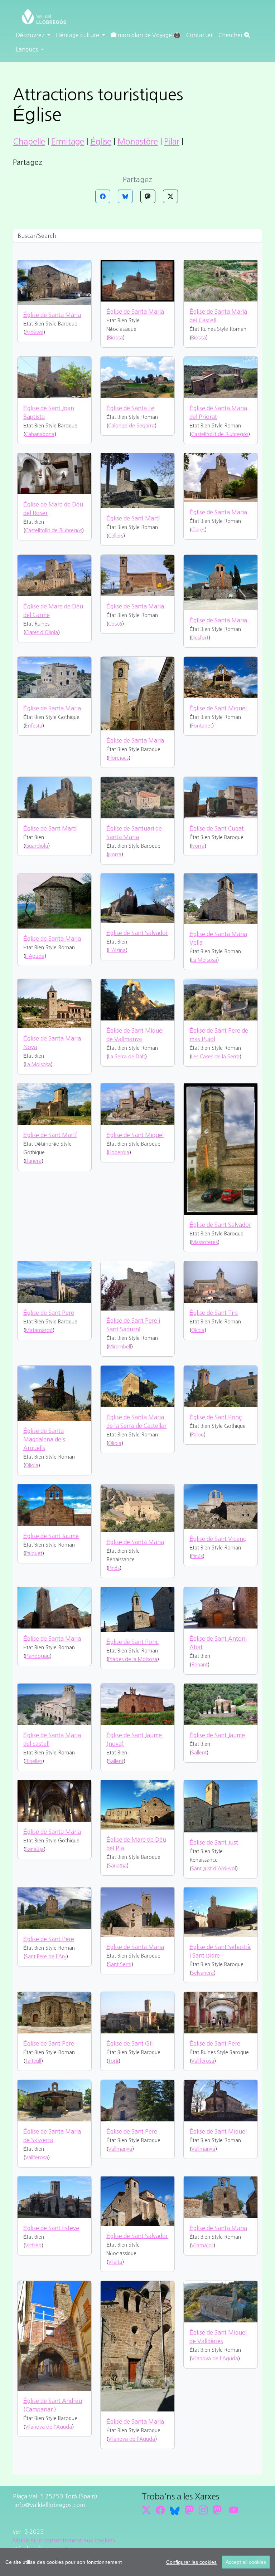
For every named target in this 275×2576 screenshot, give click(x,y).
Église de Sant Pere (49, 1313)
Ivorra (115, 854)
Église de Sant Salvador (137, 933)
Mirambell (120, 1347)
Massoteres (204, 1242)
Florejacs (118, 758)
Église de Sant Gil (129, 2043)
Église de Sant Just (214, 1842)
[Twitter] (170, 196)
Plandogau (37, 1656)
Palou (197, 1435)
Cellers (116, 536)
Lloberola (119, 1152)
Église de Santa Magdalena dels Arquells (44, 1439)
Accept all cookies (246, 2562)
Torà (113, 2061)
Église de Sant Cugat (217, 828)
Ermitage (68, 142)
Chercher (231, 35)
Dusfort (200, 638)
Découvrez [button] (31, 35)
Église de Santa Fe (130, 408)
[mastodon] (217, 2510)
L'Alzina (117, 950)
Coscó (115, 624)
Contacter (199, 35)
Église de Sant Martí (133, 518)
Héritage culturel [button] (78, 35)
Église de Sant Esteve (51, 2228)
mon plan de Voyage (147, 35)
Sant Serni (120, 1964)
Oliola (198, 1330)
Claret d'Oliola (42, 632)
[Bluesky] (125, 196)
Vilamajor (202, 2246)
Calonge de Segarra (131, 426)
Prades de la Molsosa (133, 1659)
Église (101, 142)
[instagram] (203, 2510)
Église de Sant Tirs (214, 1313)
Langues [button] (28, 49)
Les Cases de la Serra (215, 1057)
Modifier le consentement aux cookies (64, 2540)
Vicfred (33, 2246)
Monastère (138, 142)
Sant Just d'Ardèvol (214, 1869)
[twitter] (146, 2510)
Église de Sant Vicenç (218, 1539)
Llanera (33, 1161)
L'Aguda (35, 956)
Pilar (172, 142)
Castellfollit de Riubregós (220, 434)
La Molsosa (204, 960)
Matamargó (39, 1330)
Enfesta (34, 726)
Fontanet (202, 726)
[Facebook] (103, 196)
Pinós (114, 1568)
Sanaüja (34, 1849)
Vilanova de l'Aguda (49, 2427)
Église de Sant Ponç (216, 1417)
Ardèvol (34, 332)
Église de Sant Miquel (218, 708)
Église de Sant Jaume (51, 1536)
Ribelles (34, 1761)
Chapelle (29, 142)
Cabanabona (40, 434)
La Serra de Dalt (127, 1057)
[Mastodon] (148, 196)
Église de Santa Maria (52, 315)
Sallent (116, 1761)
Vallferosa (203, 2061)
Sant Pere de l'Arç (46, 1957)
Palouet (34, 1553)
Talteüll (33, 2061)
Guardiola (37, 846)
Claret (198, 530)
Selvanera (202, 1973)
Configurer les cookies (191, 2562)
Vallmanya (120, 2149)
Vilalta (115, 2262)
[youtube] (234, 2510)
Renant (199, 1665)
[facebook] (160, 2510)
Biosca (115, 338)
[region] (137, 2562)
